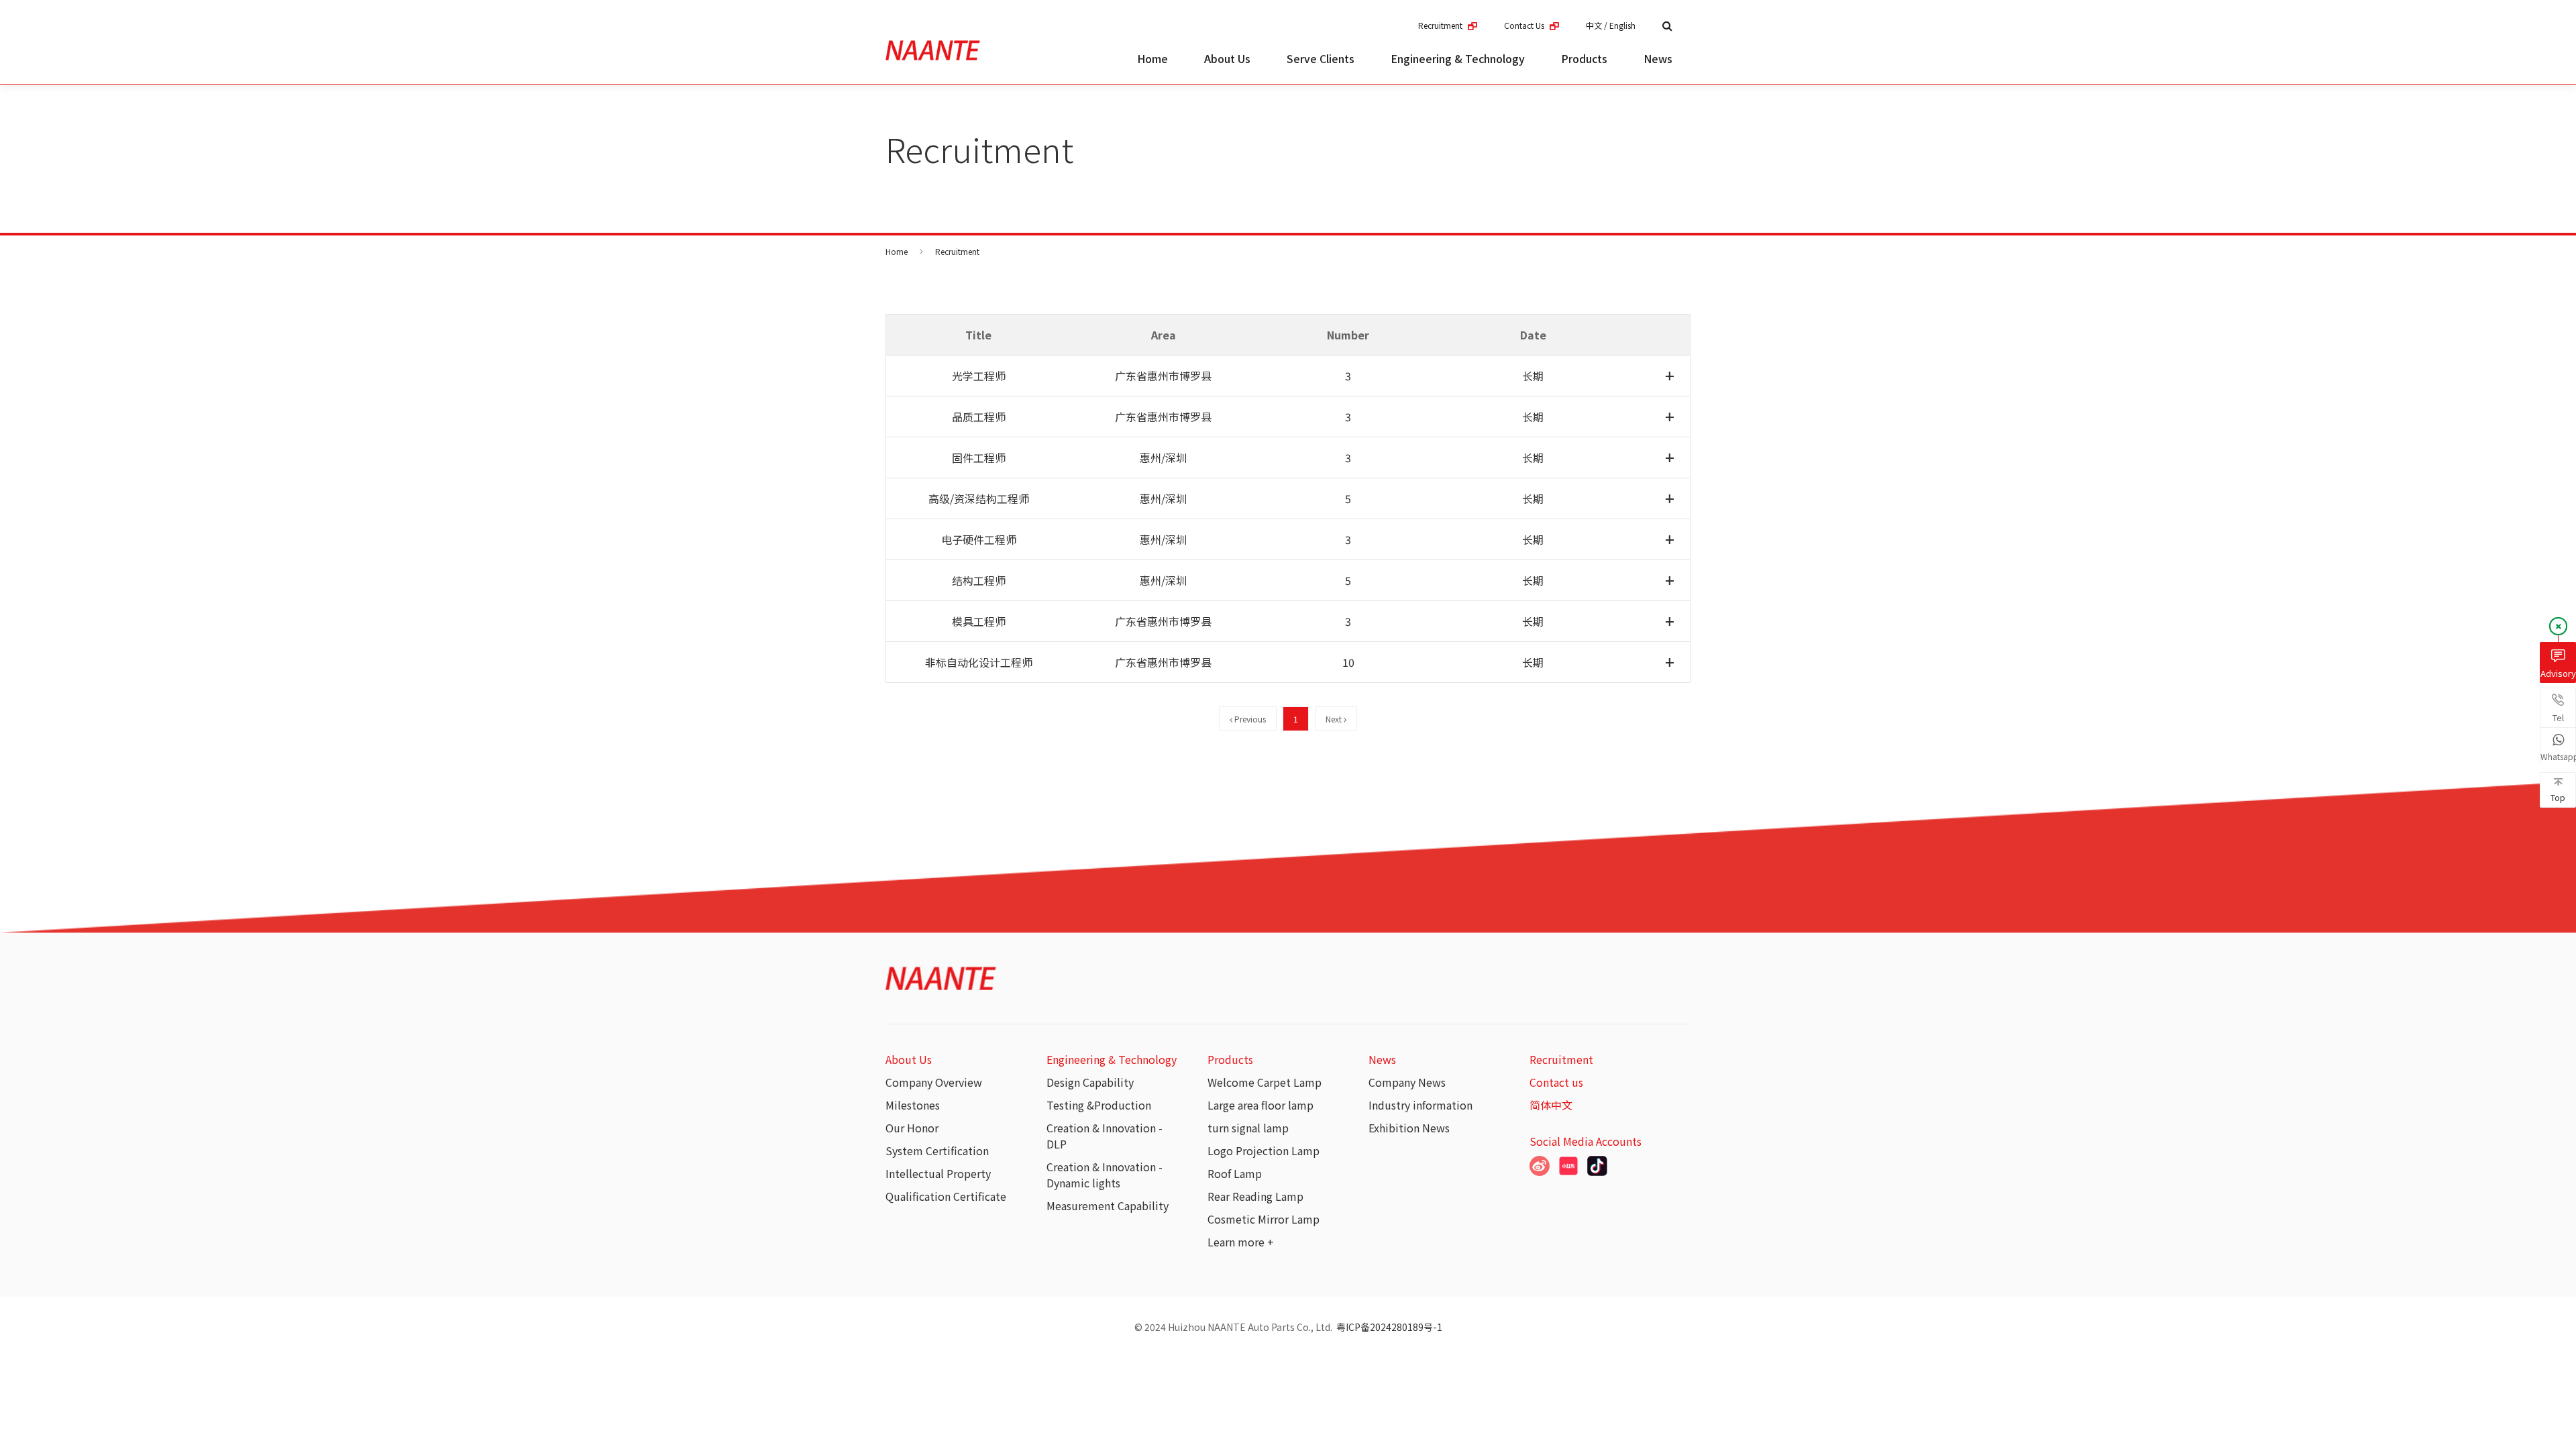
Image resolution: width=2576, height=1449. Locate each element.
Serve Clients (1321, 58)
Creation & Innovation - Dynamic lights (1105, 1175)
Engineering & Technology (1458, 58)
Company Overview (934, 1082)
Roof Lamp (1235, 1173)
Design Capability (1090, 1082)
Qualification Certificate (946, 1196)
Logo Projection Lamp (1264, 1150)
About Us (1227, 58)
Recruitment (1441, 25)
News (1658, 58)
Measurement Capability (1108, 1205)
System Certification (937, 1150)
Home (1152, 58)
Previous (1249, 719)
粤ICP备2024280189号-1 (1389, 1327)
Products (1584, 58)
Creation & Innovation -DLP (1105, 1136)
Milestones (913, 1105)
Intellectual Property (938, 1173)
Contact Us (1525, 25)
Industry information (1420, 1105)
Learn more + (1241, 1242)
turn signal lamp (1248, 1128)
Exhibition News (1409, 1128)
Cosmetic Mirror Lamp (1264, 1219)
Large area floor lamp (1260, 1105)
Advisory (2558, 673)
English (1622, 25)
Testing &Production (1099, 1105)
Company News (1407, 1082)
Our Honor (912, 1128)
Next (1335, 719)
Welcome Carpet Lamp (1265, 1082)
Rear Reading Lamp (1255, 1196)
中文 (1594, 25)
